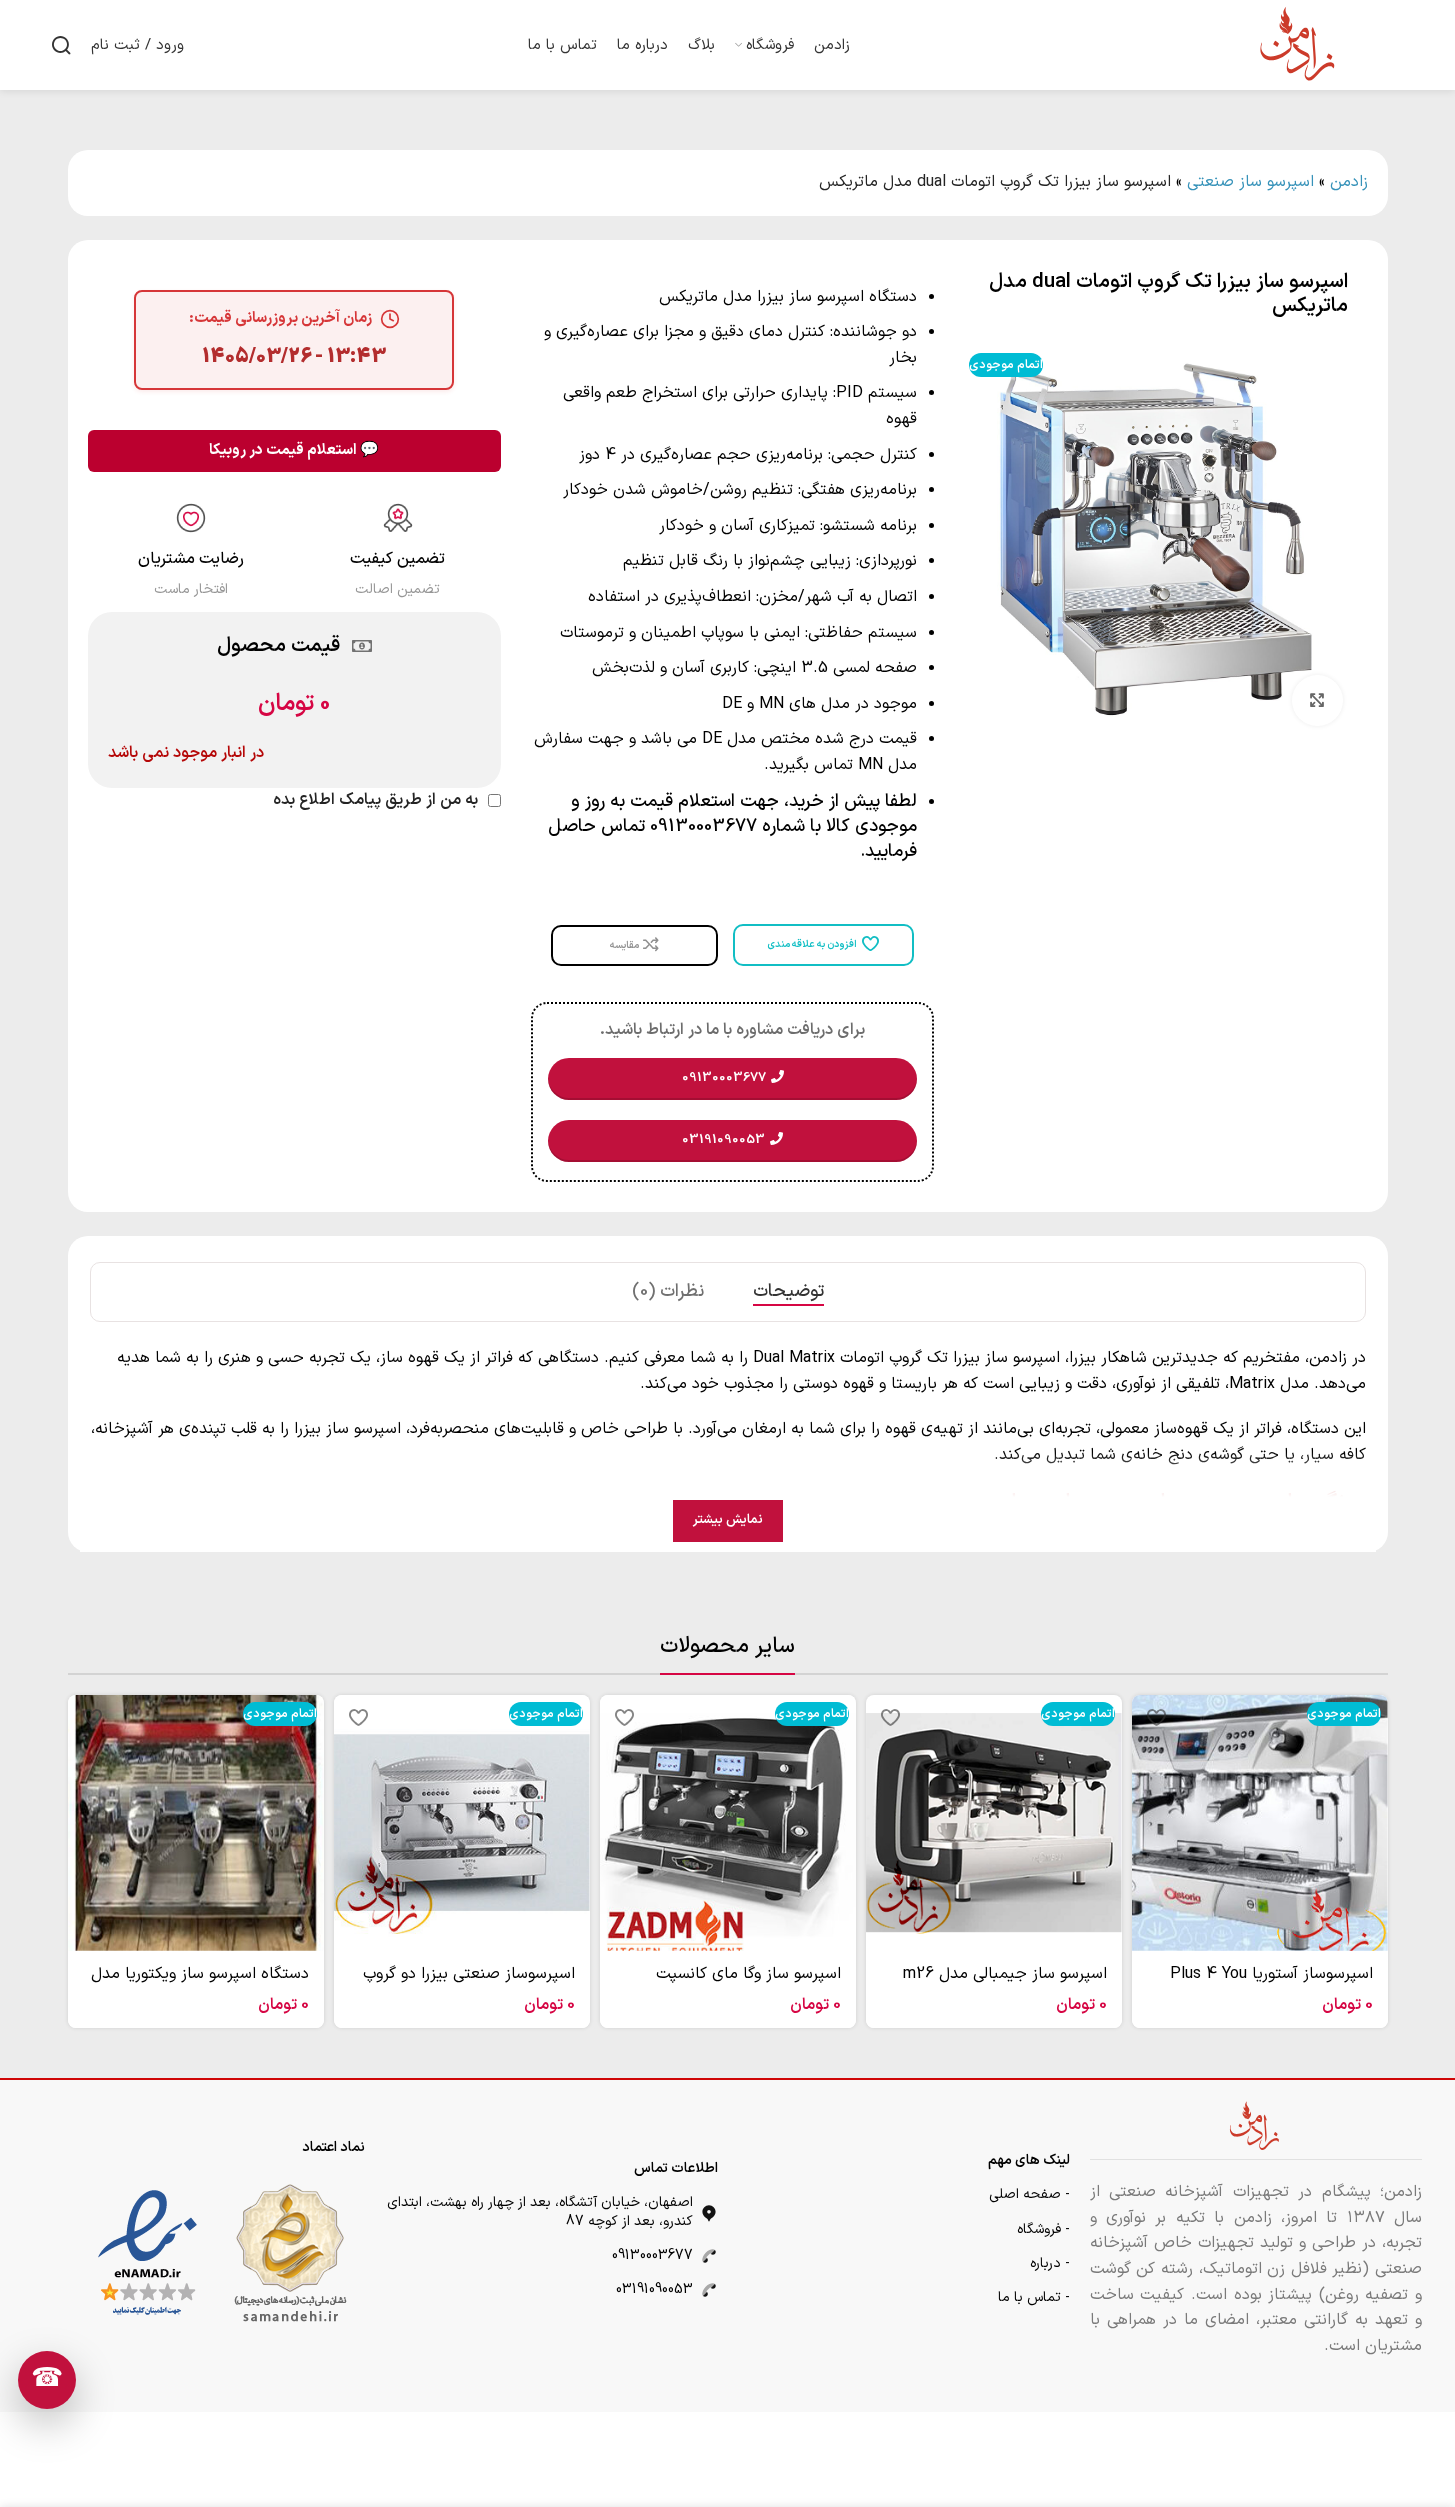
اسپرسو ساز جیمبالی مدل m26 (1005, 1974)
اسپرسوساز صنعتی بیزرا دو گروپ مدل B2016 (469, 1985)
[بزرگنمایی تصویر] (1317, 700)
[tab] (788, 1292)
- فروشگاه (1043, 2229)
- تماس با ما (1034, 2297)
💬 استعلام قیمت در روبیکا (294, 450)
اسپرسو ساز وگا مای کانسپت (748, 1974)
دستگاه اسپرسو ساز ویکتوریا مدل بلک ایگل (200, 1985)
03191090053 (654, 2289)
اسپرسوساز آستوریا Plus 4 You (1271, 1974)
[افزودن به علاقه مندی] (1157, 1717)
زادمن (1349, 182)
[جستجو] (61, 45)
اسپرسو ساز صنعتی (1250, 182)
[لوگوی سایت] (1299, 44)
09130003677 (652, 2255)
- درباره (1050, 2263)
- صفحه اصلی (1029, 2194)
